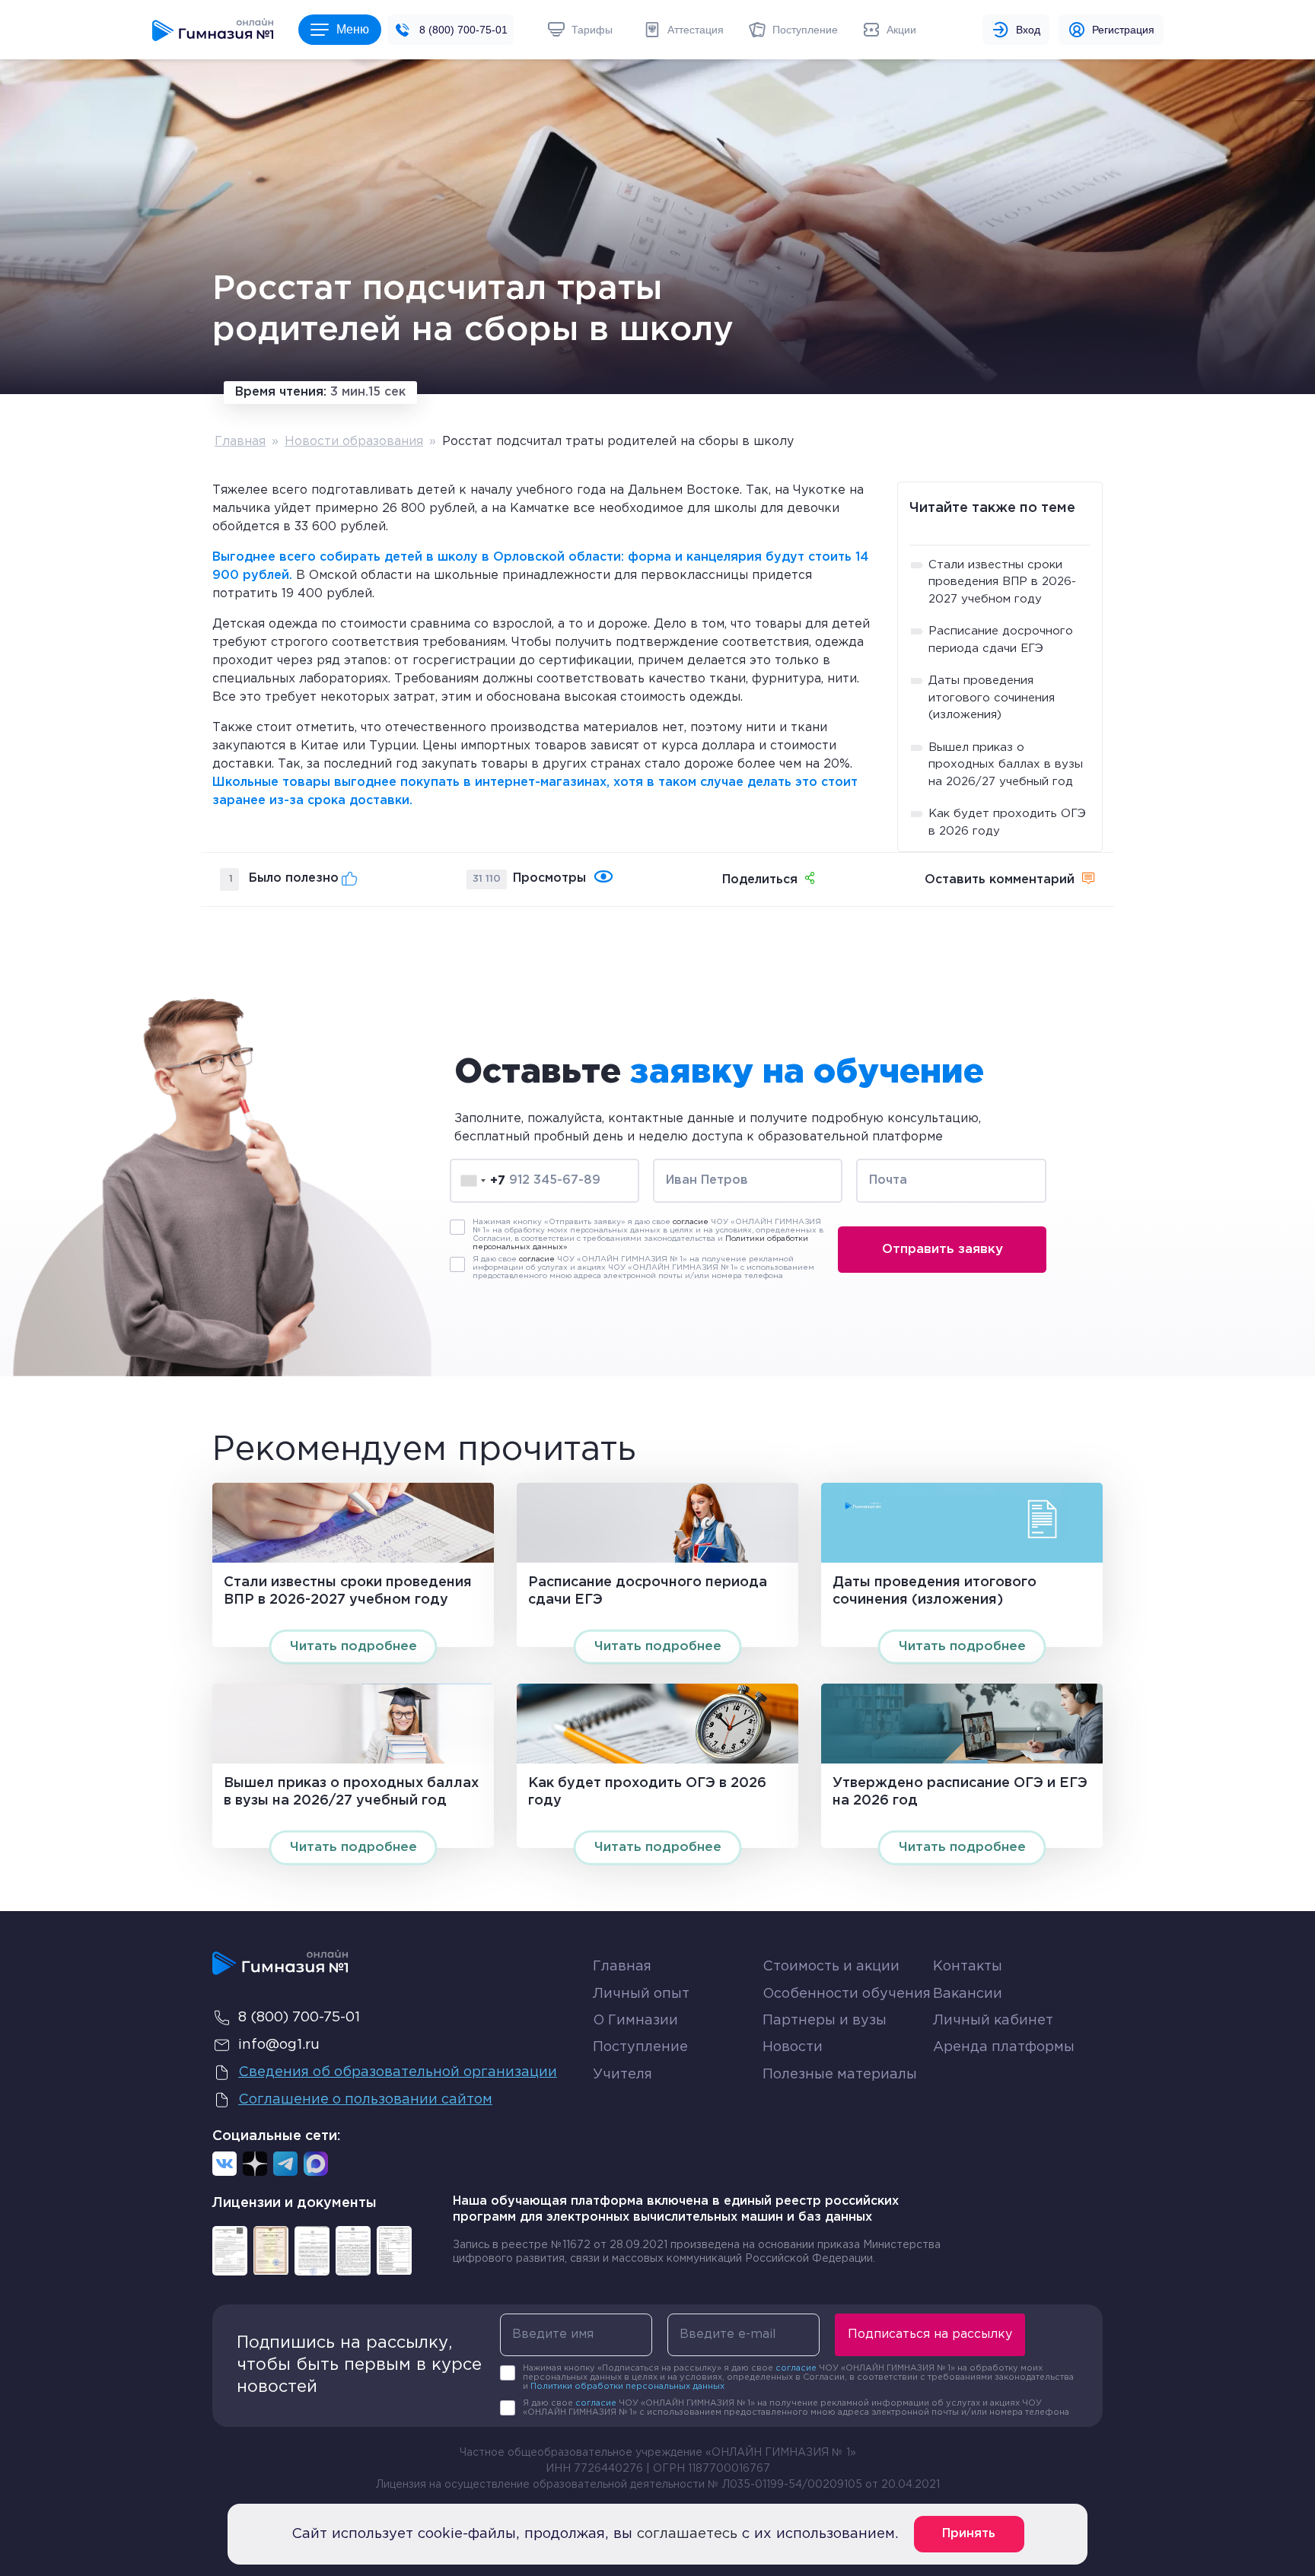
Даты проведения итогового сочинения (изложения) (992, 698)
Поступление (640, 2047)
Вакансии (968, 1994)
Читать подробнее (353, 1647)
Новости (793, 2047)
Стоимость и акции (831, 1967)
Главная (240, 442)
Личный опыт (641, 1994)
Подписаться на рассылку (930, 2334)
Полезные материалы (840, 2075)
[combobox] (483, 1181)
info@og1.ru (279, 2045)
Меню (353, 29)
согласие (691, 1222)
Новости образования (354, 442)
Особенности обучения (847, 1994)
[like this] (350, 878)
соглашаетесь (687, 2534)
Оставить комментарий (1000, 880)
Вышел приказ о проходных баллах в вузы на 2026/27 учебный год (1006, 765)
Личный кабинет (993, 2021)
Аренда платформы (1004, 2044)
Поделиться (760, 880)
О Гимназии (635, 2021)
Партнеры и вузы (825, 2021)
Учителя (622, 2075)
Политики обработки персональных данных (627, 2387)
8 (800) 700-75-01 (463, 30)
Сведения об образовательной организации (398, 2072)
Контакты (968, 1967)
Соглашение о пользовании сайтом (365, 2100)
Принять (969, 2534)
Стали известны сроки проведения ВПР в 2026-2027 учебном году (1002, 582)
